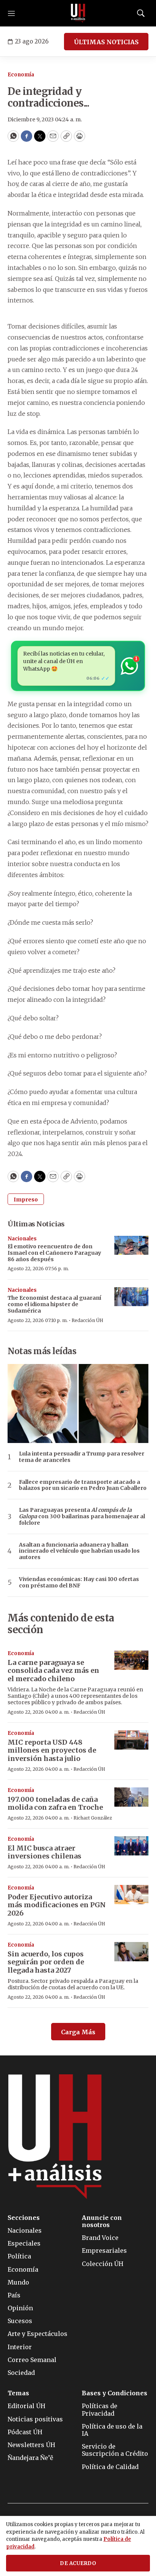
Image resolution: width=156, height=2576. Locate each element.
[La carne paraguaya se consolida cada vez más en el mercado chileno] (131, 1660)
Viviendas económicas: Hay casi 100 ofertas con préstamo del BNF (79, 1582)
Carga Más (78, 2032)
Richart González (93, 1818)
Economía (21, 75)
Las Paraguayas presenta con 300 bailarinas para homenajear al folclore (82, 1516)
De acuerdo (78, 2563)
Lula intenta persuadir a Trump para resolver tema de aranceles (82, 1457)
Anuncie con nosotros (102, 2221)
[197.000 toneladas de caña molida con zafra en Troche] (131, 1797)
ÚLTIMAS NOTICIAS (106, 42)
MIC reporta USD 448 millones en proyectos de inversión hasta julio (52, 1750)
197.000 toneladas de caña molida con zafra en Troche (55, 1803)
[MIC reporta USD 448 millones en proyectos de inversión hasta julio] (131, 1740)
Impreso (26, 1200)
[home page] (78, 13)
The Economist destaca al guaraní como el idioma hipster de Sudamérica (54, 1304)
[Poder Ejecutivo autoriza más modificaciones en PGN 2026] (131, 1895)
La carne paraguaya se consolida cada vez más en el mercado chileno (53, 1671)
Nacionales (22, 1239)
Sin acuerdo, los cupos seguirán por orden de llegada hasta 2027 (46, 1962)
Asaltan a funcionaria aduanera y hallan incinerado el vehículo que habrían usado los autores (79, 1551)
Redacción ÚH (87, 1320)
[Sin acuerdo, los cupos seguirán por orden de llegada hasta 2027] (131, 1952)
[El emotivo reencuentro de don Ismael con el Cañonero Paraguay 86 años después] (131, 1245)
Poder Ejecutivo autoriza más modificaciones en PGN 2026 (57, 1905)
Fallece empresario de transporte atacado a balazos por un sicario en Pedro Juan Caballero (83, 1485)
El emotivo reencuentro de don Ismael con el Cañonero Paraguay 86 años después (54, 1253)
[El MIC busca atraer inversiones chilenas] (131, 1846)
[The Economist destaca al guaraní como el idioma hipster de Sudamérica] (131, 1297)
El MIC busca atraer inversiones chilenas (44, 1852)
